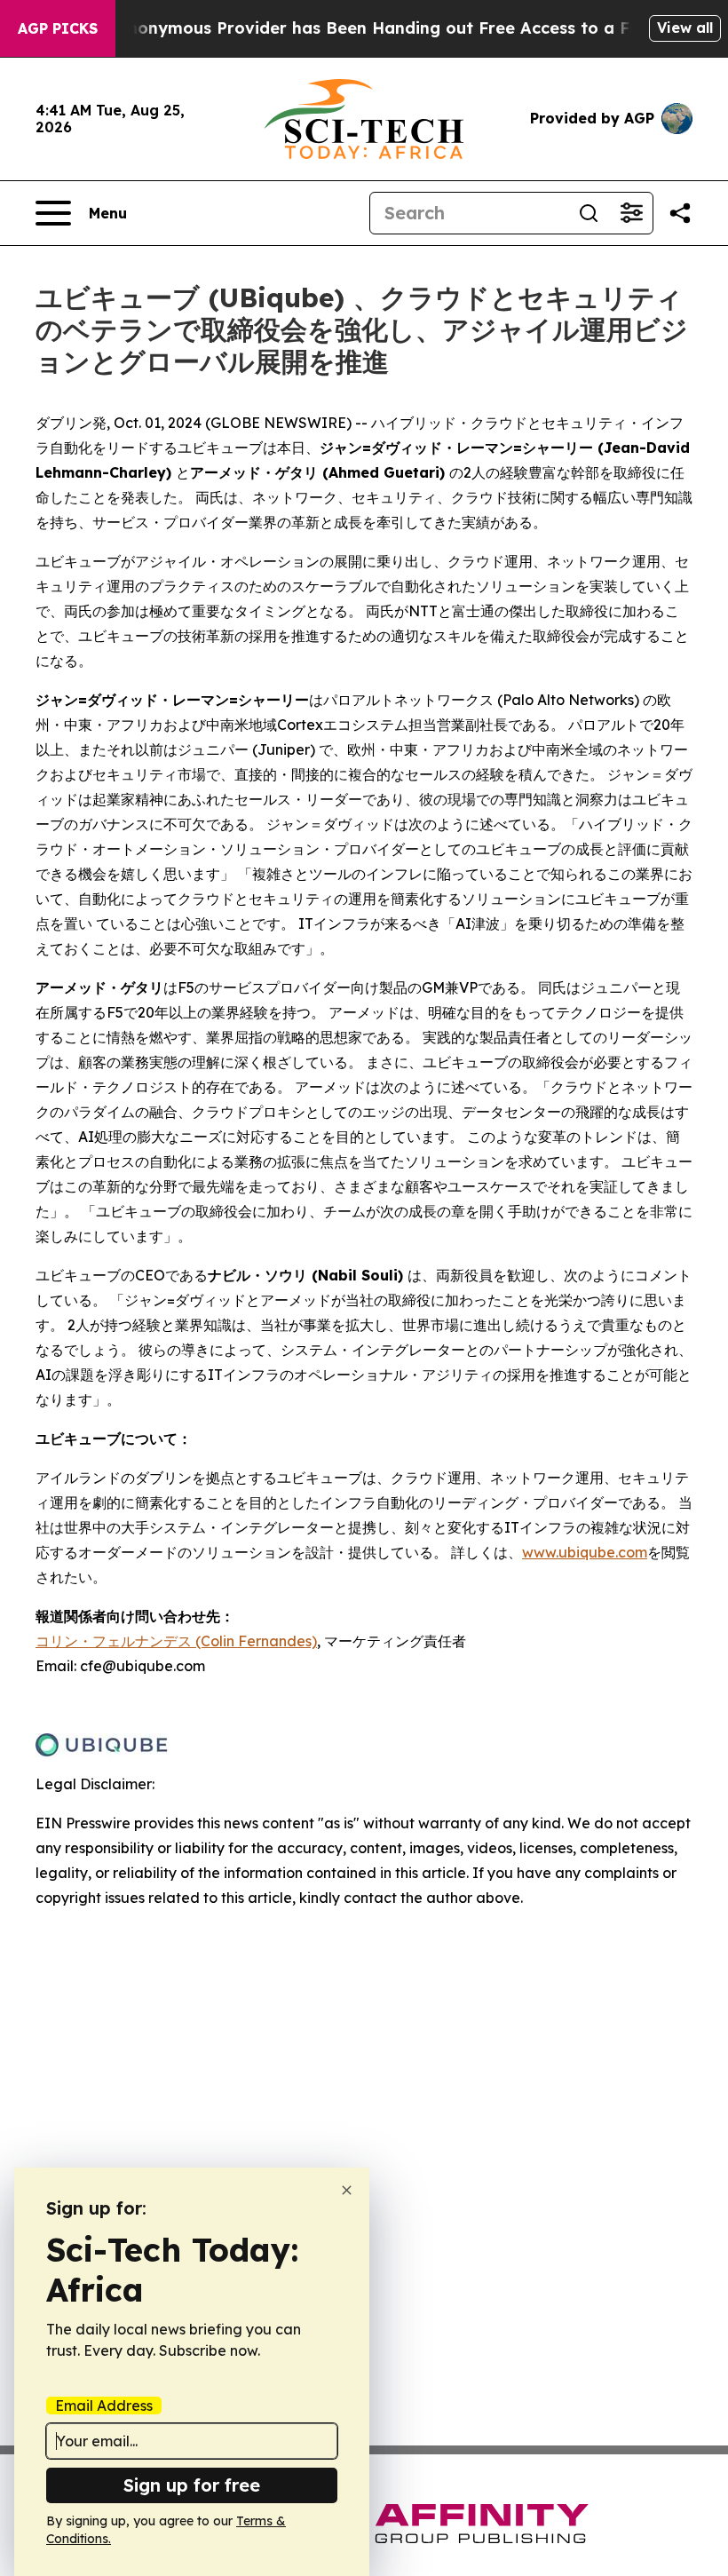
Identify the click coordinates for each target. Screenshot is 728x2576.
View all (685, 28)
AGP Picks (58, 28)
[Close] (347, 2190)
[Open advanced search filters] (631, 213)
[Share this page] (680, 213)
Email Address (104, 2406)
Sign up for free (192, 2485)
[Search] (589, 213)
